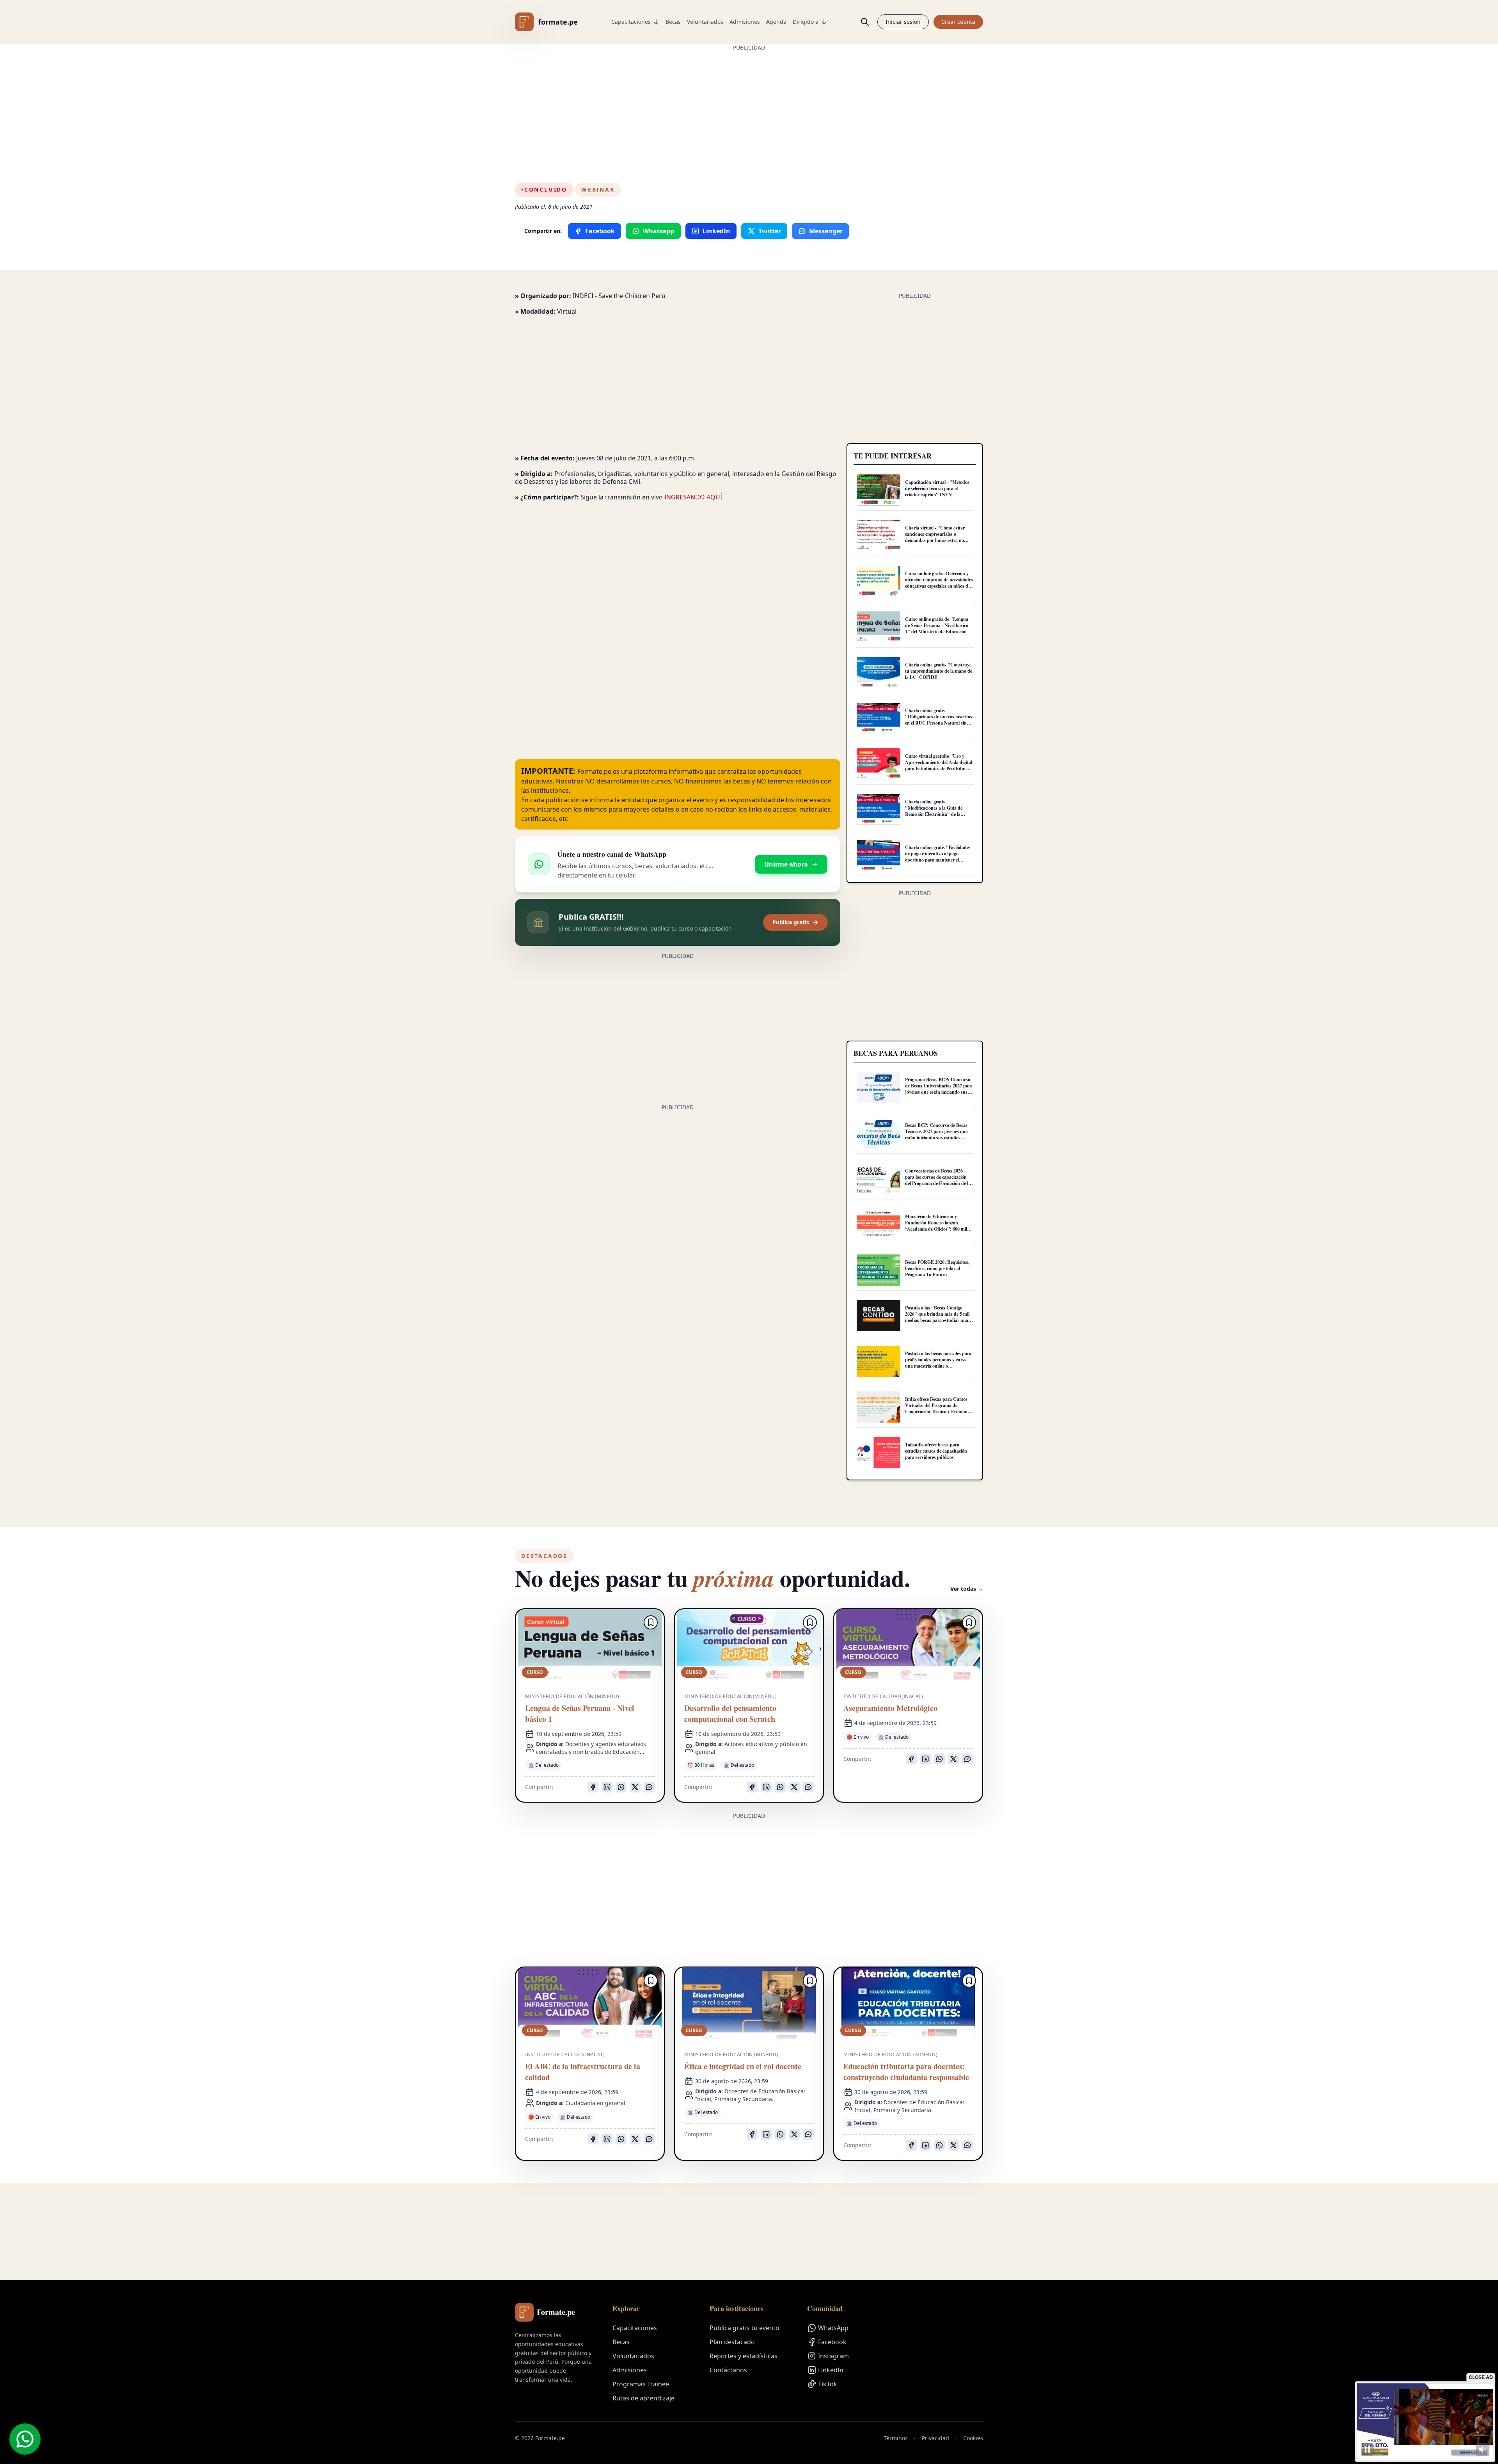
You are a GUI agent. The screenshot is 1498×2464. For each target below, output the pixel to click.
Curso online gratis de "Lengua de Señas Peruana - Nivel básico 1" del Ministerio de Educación (937, 625)
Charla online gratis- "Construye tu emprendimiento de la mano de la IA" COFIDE (939, 671)
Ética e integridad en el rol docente (743, 2066)
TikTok (828, 2384)
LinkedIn (831, 2370)
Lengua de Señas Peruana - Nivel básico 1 (580, 1714)
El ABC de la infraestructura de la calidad (583, 2072)
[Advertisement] (749, 106)
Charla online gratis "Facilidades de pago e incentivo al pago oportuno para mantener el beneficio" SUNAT (938, 857)
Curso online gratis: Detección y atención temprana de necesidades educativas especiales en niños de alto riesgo (939, 583)
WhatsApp (833, 2328)
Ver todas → (967, 1589)
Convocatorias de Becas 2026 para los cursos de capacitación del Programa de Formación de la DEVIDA (938, 1180)
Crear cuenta (958, 22)
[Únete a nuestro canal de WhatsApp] (25, 2439)
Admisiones (745, 22)
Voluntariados (705, 22)
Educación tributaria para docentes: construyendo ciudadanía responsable (906, 2072)
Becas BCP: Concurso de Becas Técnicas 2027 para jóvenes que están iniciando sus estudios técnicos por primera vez (936, 1134)
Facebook (832, 2342)
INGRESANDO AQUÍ (693, 497)
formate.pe (558, 22)
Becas (673, 22)
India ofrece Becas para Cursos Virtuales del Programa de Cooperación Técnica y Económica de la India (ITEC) (939, 1408)
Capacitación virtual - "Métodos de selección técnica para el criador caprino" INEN (937, 488)
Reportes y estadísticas (744, 2356)
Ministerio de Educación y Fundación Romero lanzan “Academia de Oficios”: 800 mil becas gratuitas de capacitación (936, 1226)
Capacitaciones (631, 22)
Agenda (776, 22)
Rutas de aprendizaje (643, 2398)
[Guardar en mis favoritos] (651, 1622)
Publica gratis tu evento (745, 2328)
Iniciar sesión (903, 22)
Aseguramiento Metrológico (890, 1708)
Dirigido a (806, 22)
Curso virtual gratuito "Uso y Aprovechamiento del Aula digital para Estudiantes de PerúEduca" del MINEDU (939, 765)
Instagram (833, 2356)
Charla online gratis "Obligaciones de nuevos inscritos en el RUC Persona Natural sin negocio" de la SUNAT (939, 720)
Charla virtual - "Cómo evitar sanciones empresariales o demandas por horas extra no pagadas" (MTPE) (935, 537)
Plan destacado (732, 2342)
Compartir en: (543, 231)
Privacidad (935, 2438)
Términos (896, 2438)
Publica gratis (791, 922)
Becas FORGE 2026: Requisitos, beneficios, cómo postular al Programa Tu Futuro (937, 1268)
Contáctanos (728, 2370)
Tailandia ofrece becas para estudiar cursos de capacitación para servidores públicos (936, 1451)
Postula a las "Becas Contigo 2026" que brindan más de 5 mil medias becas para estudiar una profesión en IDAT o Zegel (937, 1317)
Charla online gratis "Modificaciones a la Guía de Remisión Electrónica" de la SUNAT (934, 811)
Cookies (973, 2438)
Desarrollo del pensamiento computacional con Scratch (730, 1714)
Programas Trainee (641, 2384)
